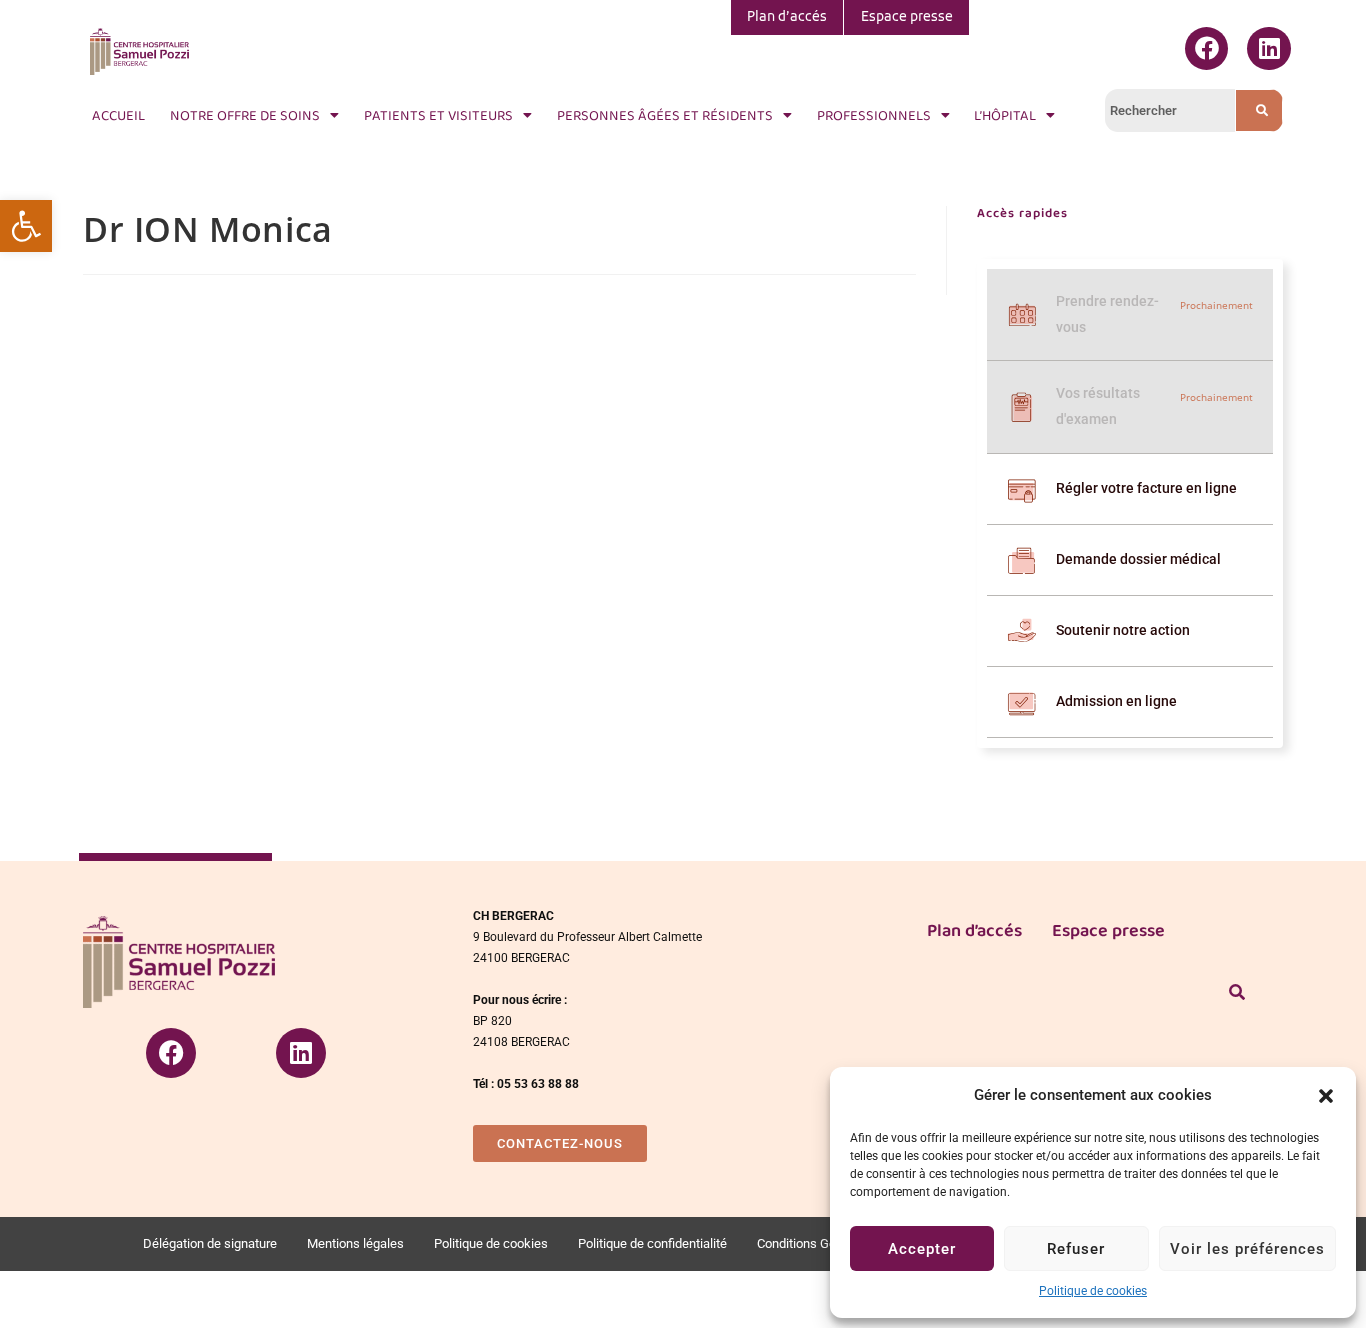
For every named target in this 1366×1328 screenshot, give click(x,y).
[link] (26, 226)
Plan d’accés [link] (787, 17)
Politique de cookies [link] (1093, 1291)
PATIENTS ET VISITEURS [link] (438, 115)
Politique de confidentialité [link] (652, 1243)
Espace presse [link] (907, 17)
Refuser (1076, 1249)
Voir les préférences (1247, 1249)
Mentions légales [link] (355, 1243)
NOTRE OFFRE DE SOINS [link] (245, 115)
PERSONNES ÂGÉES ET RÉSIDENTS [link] (665, 115)
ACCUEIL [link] (118, 115)
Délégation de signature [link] (210, 1243)
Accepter (922, 1249)
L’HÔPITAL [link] (1005, 115)
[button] (1326, 1096)
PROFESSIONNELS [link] (874, 115)
